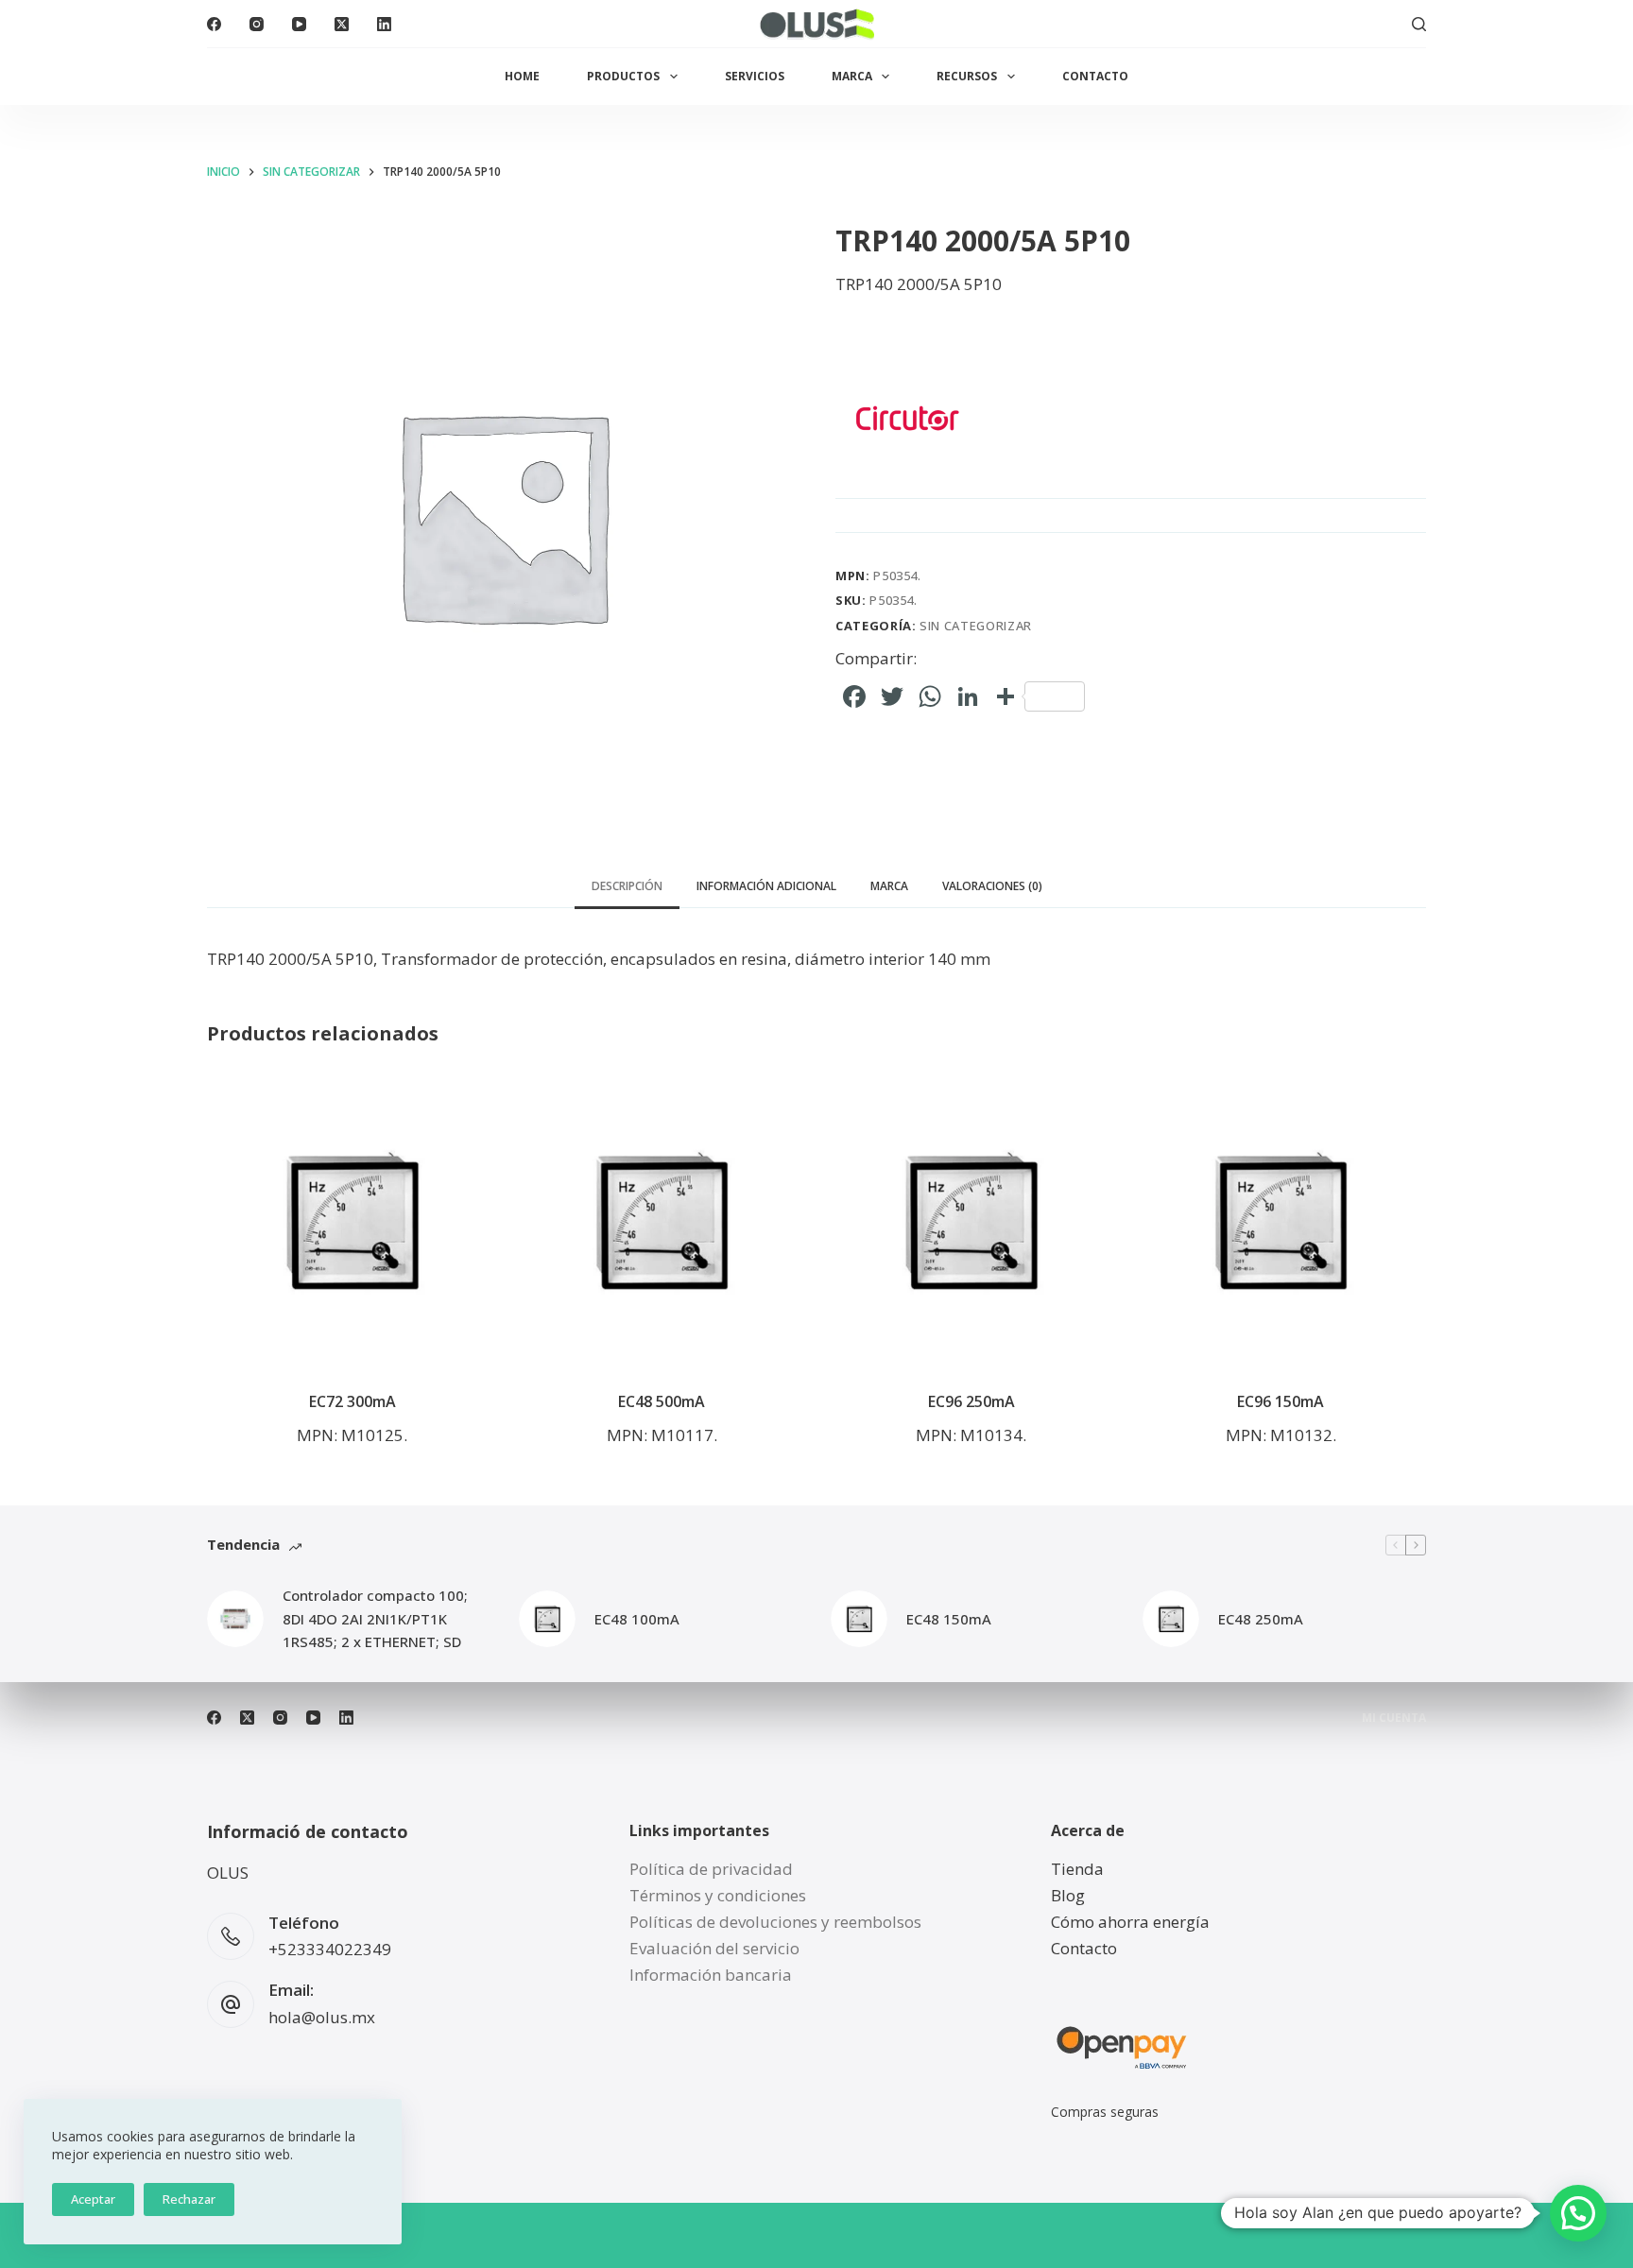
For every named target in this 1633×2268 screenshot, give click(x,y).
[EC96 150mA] (1281, 1222)
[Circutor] (906, 418)
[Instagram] (257, 24)
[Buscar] (1419, 24)
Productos (623, 76)
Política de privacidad (711, 1869)
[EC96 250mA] (971, 1222)
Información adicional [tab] (766, 886)
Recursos (967, 76)
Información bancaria (711, 1975)
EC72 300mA (352, 1401)
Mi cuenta (1394, 1718)
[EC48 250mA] (1171, 1619)
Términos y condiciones (718, 1895)
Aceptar (93, 2199)
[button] (1578, 2213)
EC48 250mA (1261, 1619)
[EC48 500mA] (662, 1222)
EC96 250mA (971, 1401)
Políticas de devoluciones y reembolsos (775, 1922)
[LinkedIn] (384, 24)
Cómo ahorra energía (1130, 1922)
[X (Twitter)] (342, 24)
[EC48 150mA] (859, 1619)
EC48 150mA (949, 1619)
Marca (852, 76)
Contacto (1095, 76)
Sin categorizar (976, 626)
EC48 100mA (637, 1619)
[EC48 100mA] (547, 1619)
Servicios (755, 76)
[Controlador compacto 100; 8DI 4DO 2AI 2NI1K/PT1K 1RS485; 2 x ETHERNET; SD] (235, 1619)
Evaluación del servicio (714, 1948)
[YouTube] (299, 24)
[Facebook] (214, 24)
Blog (1068, 1895)
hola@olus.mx (322, 2017)
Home (522, 76)
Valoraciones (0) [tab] (992, 886)
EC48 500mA (662, 1401)
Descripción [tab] (627, 886)
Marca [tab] (889, 886)
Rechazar (189, 2199)
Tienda (1077, 1869)
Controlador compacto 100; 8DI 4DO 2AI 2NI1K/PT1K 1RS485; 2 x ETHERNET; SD (375, 1619)
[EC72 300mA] (352, 1222)
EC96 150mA (1281, 1401)
